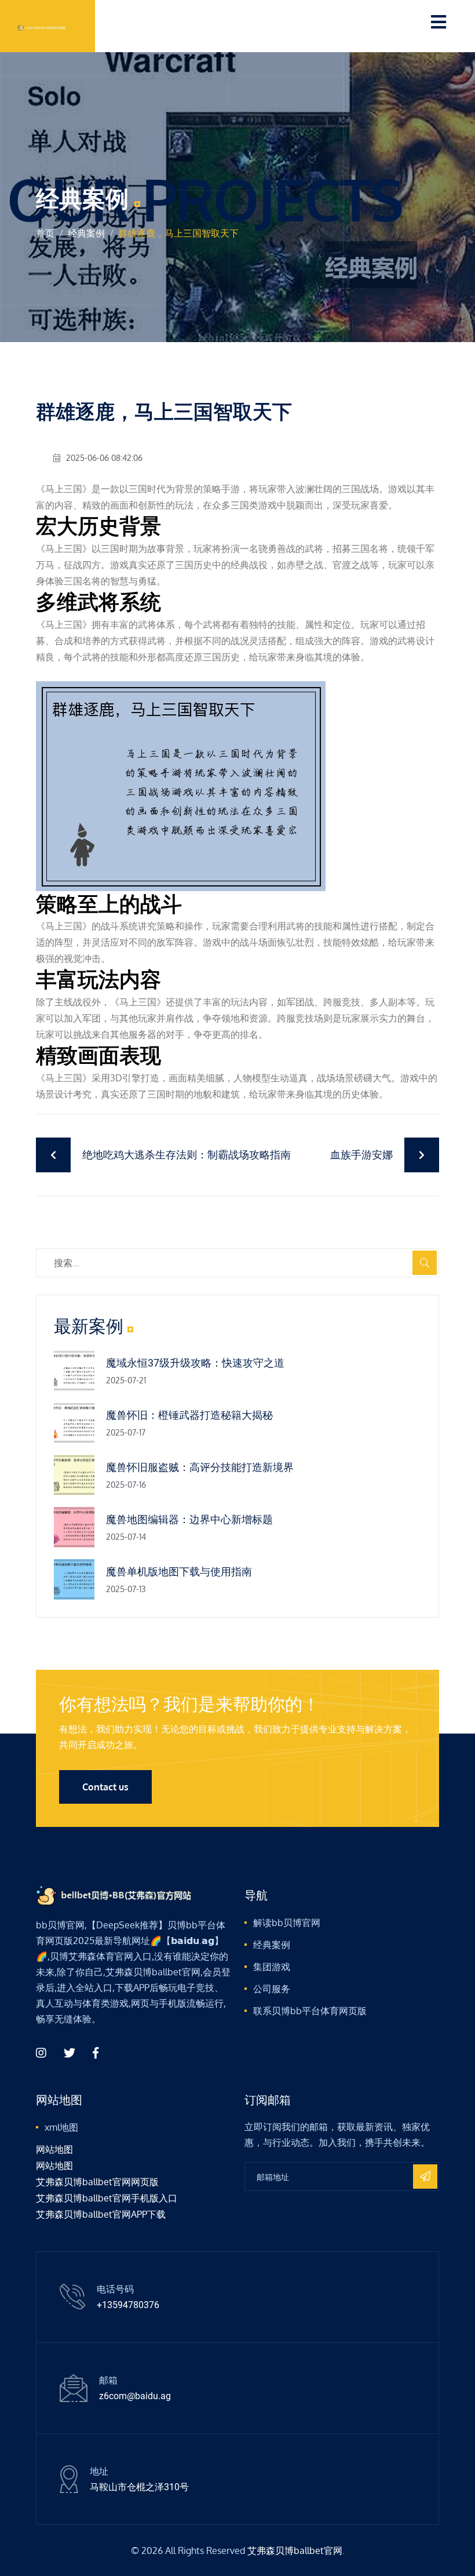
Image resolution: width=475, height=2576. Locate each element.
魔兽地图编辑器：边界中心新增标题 (189, 1519)
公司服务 (272, 1989)
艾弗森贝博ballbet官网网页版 (97, 2182)
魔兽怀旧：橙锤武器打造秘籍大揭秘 (189, 1415)
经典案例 (86, 233)
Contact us (105, 1787)
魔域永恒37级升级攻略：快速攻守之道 (195, 1363)
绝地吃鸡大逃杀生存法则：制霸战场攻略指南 (187, 1155)
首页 (45, 233)
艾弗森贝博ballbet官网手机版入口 (107, 2198)
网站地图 (54, 2149)
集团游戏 (272, 1967)
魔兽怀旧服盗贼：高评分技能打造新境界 (200, 1467)
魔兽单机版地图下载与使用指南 (179, 1572)
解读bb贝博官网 (287, 1923)
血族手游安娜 (361, 1155)
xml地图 (61, 2127)
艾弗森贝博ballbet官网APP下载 (101, 2214)
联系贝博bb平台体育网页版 (310, 2011)
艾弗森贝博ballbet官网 (295, 2550)
